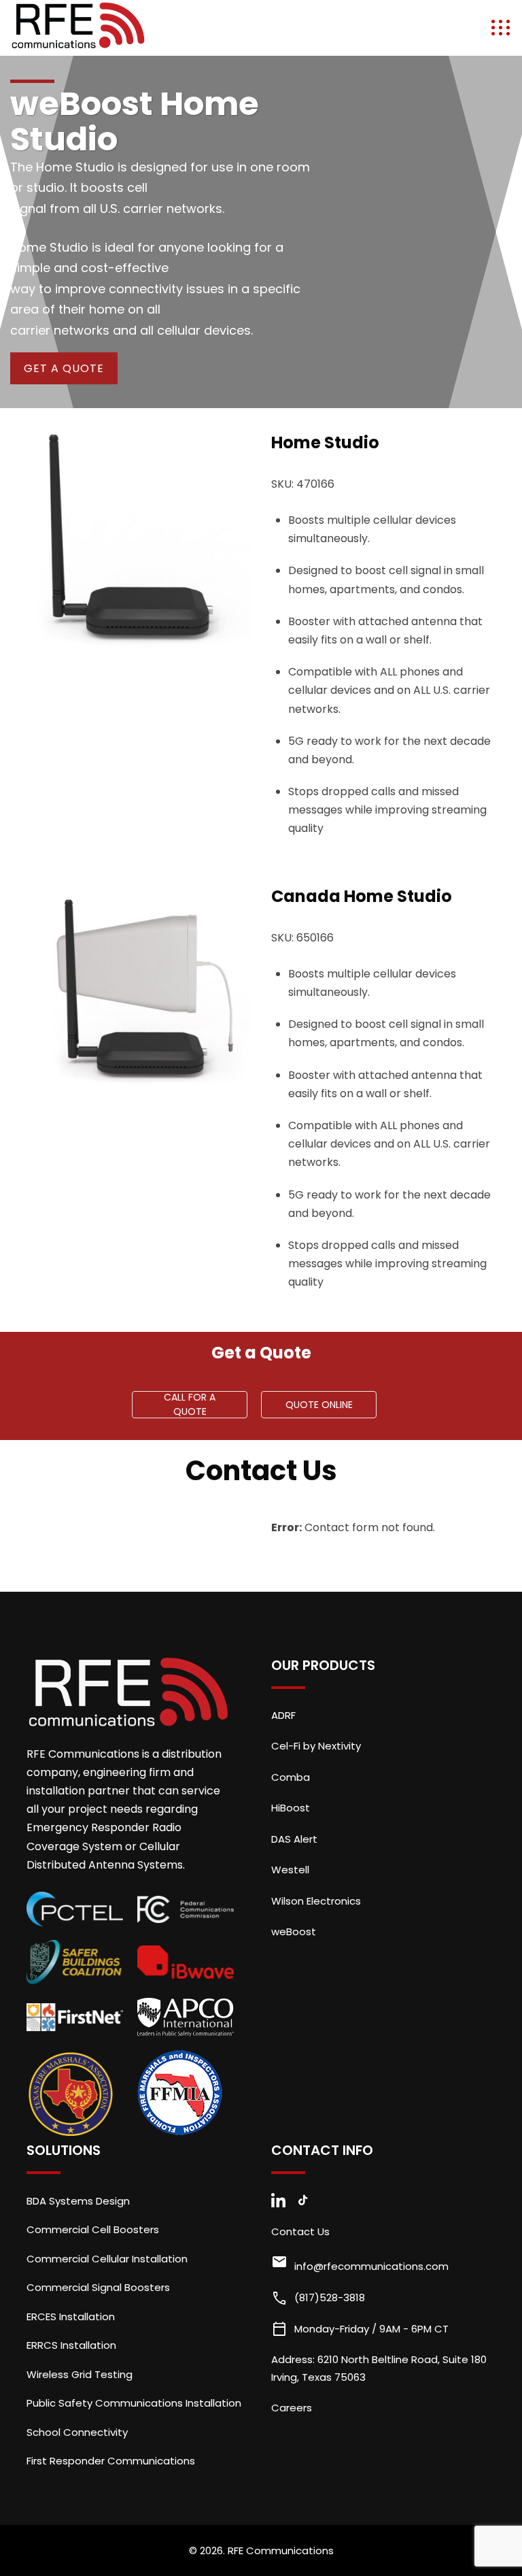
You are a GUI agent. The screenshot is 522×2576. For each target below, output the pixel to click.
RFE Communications (281, 2550)
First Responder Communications (111, 2461)
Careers (292, 2408)
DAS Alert (294, 1839)
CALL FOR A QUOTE (190, 1405)
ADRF (283, 1715)
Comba (291, 1777)
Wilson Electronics (316, 1901)
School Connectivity (77, 2432)
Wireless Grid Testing (80, 2374)
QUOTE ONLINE (319, 1405)
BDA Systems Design (78, 2201)
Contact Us (300, 2231)
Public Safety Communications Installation (134, 2403)
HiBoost (291, 1808)
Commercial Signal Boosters (98, 2287)
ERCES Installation (71, 2316)
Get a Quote (64, 368)
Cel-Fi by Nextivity (316, 1746)
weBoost (294, 1931)
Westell (290, 1870)
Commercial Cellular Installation (107, 2259)
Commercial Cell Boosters (93, 2229)
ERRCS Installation (71, 2345)
